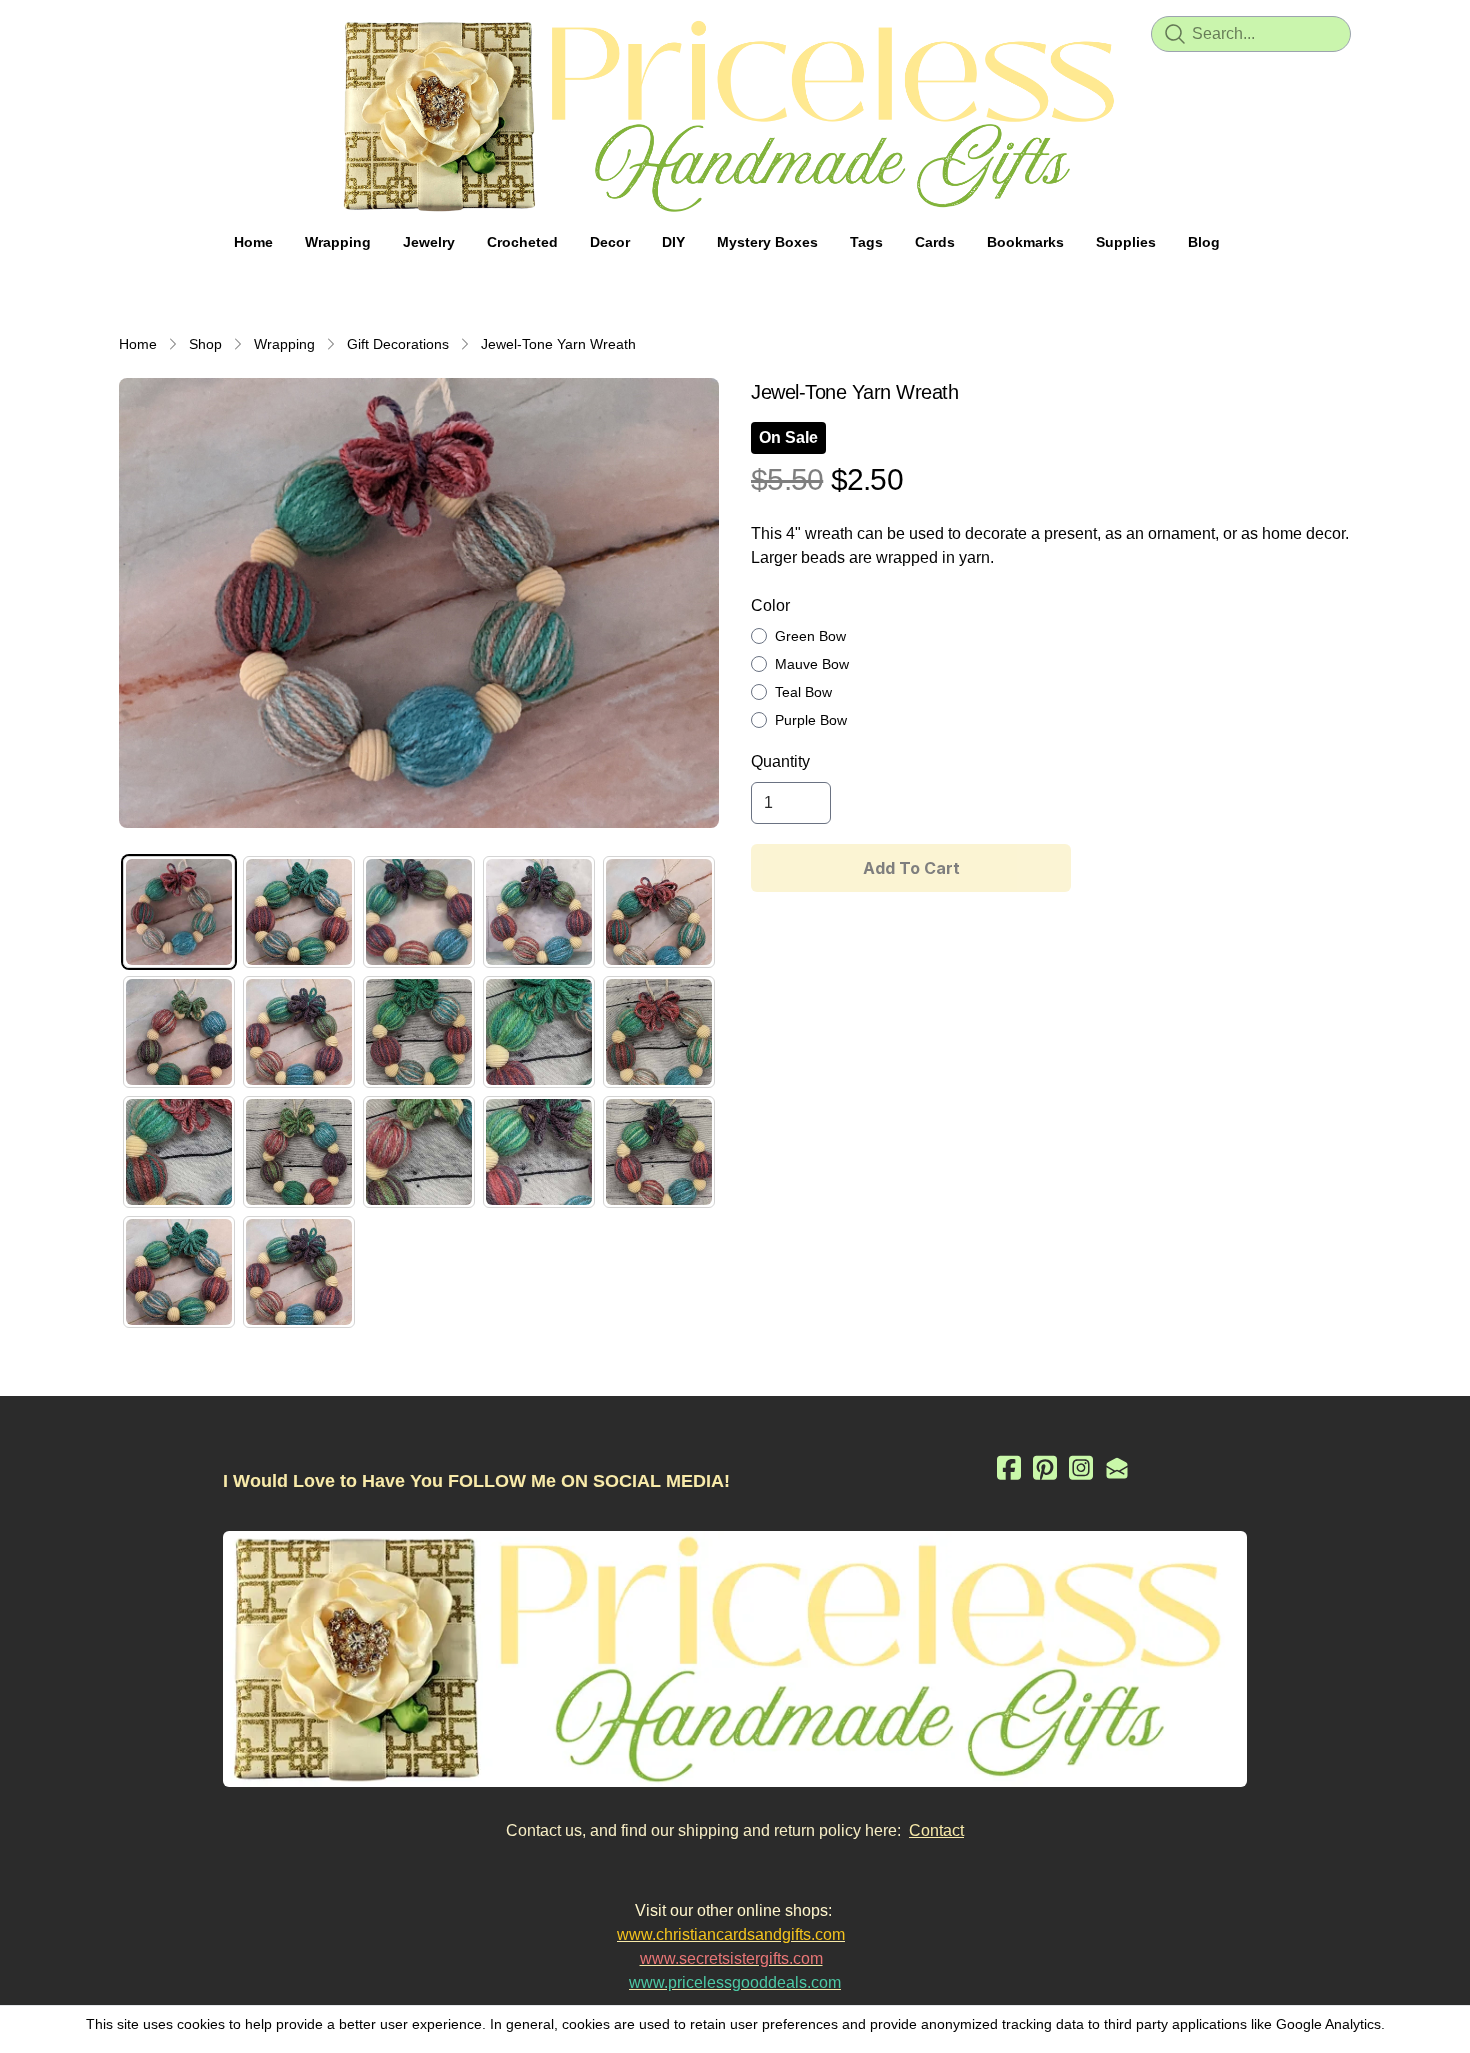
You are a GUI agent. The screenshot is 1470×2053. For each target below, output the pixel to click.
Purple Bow (811, 720)
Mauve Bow (812, 664)
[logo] (735, 116)
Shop (205, 344)
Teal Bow (803, 692)
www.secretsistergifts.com (731, 1958)
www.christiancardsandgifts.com (731, 1934)
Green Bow (810, 636)
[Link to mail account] (1117, 1467)
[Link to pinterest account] (1045, 1467)
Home (138, 344)
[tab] (179, 912)
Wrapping (284, 344)
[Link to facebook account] (1009, 1467)
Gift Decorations (398, 344)
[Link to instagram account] (1081, 1467)
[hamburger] (135, 32)
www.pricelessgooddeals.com (735, 1982)
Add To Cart (911, 868)
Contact (936, 1830)
